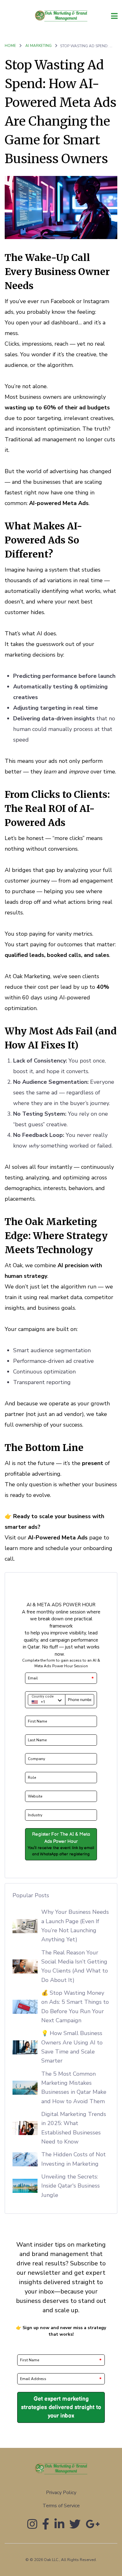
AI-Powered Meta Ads (58, 1538)
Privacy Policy (61, 2493)
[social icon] (32, 2527)
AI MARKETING (39, 46)
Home (10, 46)
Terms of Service (61, 2506)
